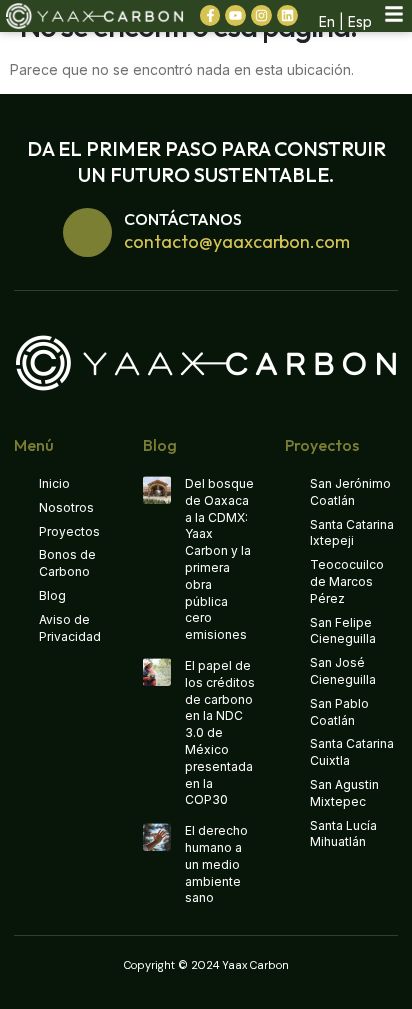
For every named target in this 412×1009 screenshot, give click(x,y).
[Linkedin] (287, 15)
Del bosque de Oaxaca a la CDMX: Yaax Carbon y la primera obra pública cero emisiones (219, 559)
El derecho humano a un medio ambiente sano (216, 864)
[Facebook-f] (210, 15)
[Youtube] (235, 15)
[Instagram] (261, 15)
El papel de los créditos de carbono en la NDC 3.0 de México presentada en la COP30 (220, 732)
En (327, 21)
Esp (360, 21)
